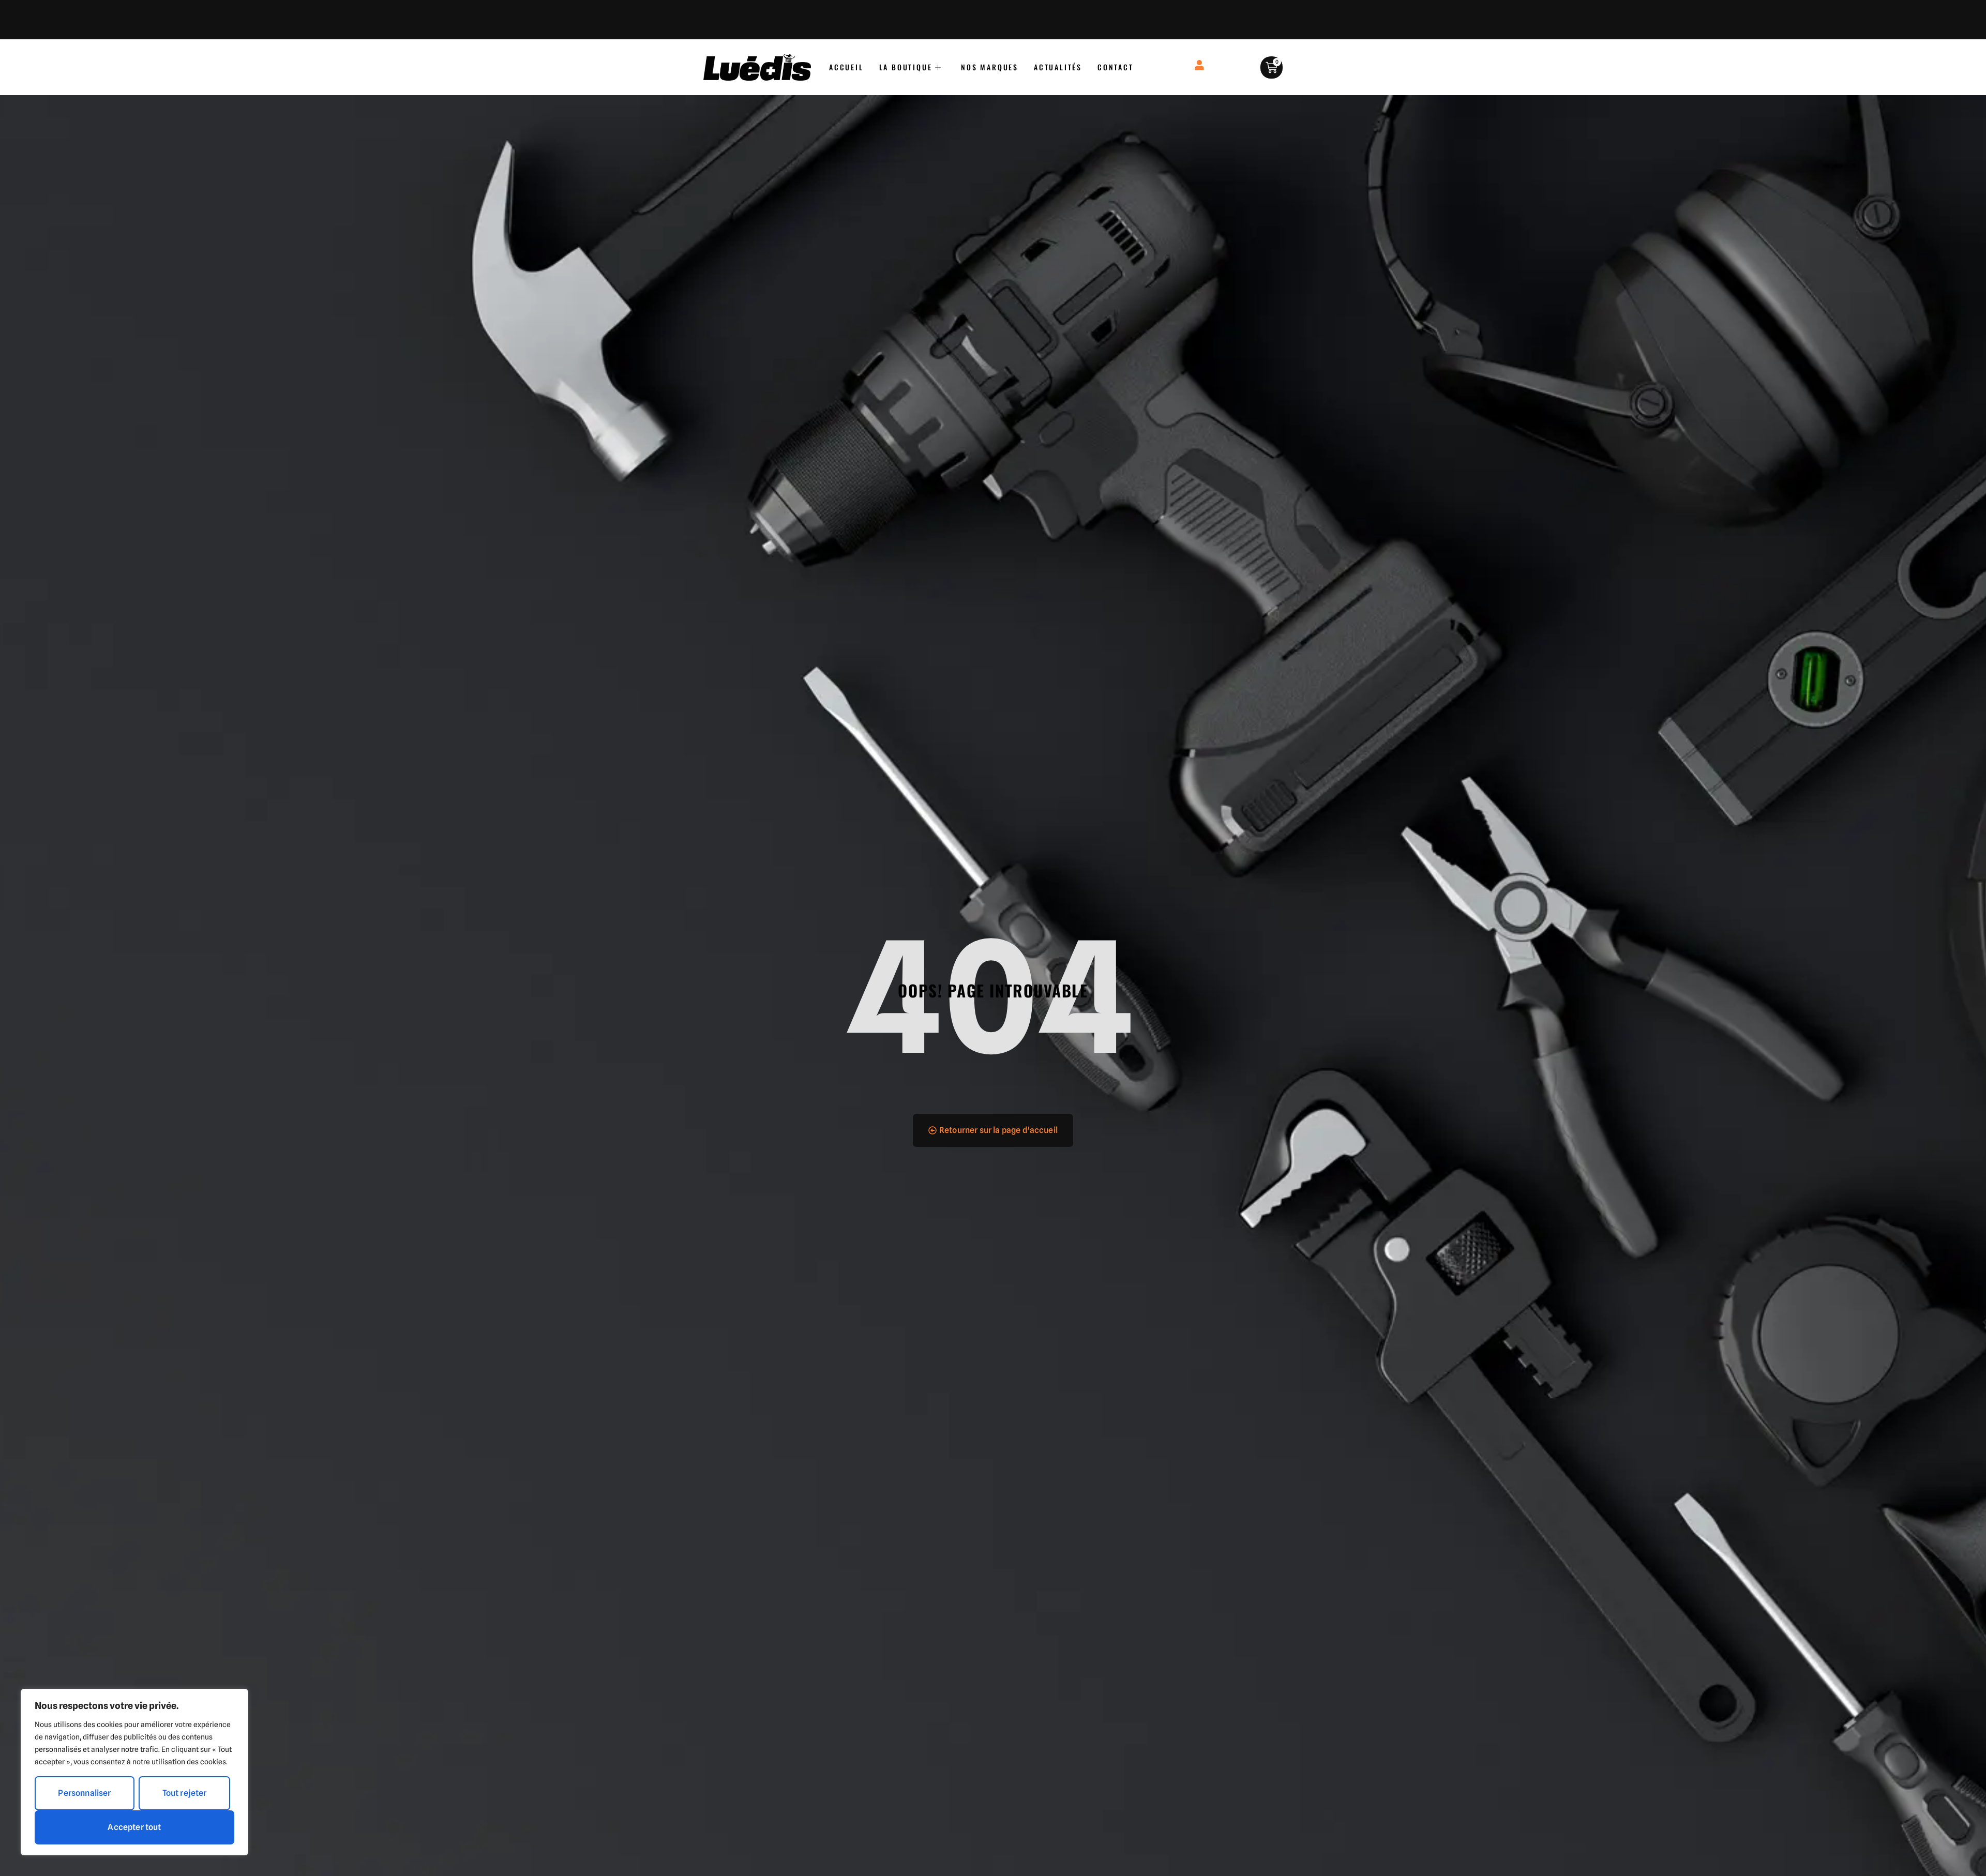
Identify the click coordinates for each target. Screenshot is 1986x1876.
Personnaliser (84, 1793)
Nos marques (990, 67)
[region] (134, 1772)
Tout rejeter (185, 1793)
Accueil (846, 67)
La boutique (906, 67)
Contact (1116, 67)
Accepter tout (134, 1827)
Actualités (1058, 67)
